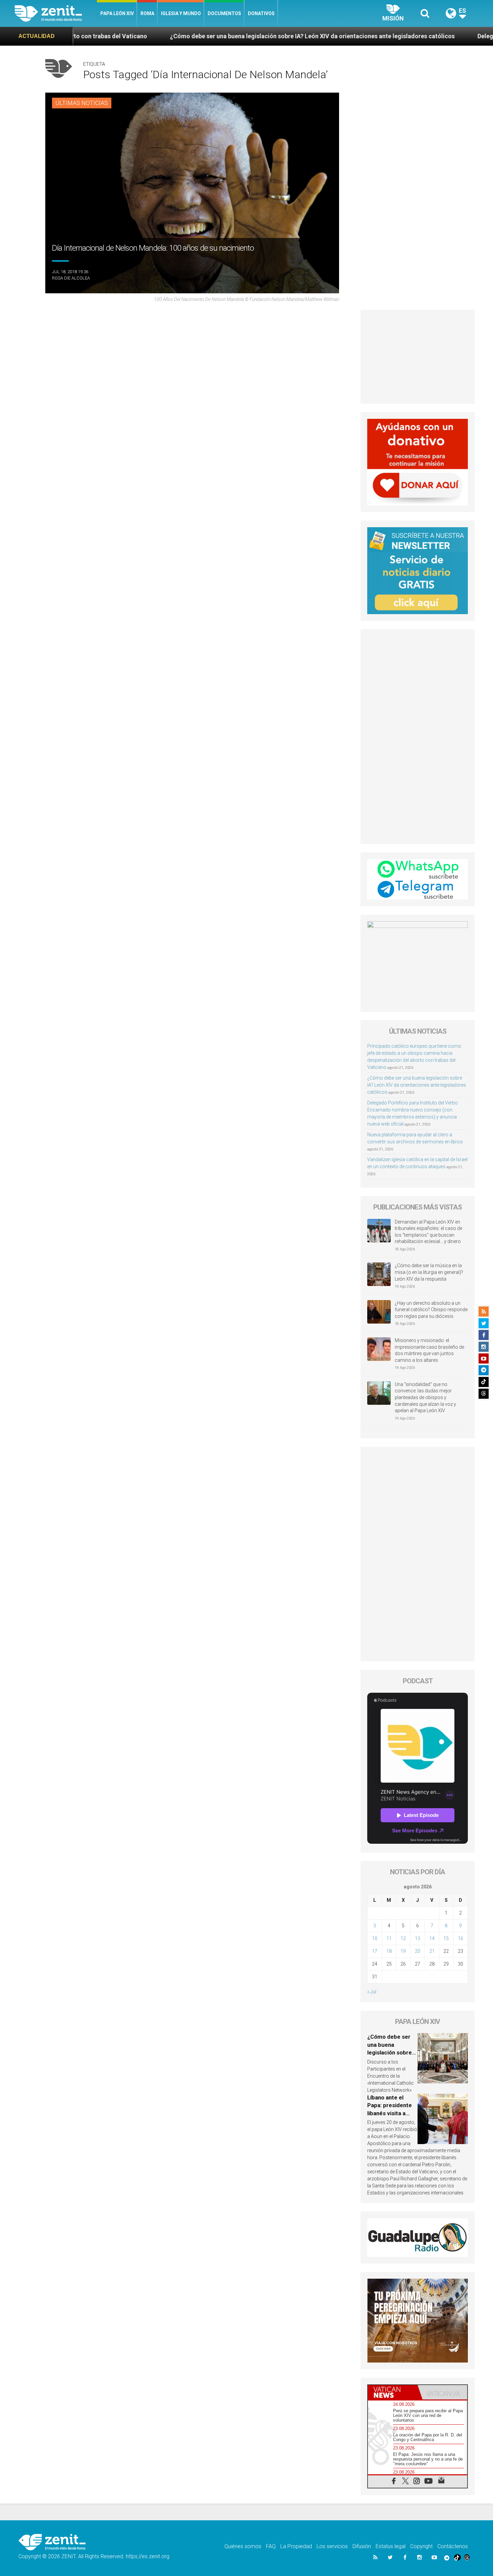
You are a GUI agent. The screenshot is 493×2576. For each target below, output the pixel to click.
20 (418, 1951)
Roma (147, 13)
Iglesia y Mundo (181, 13)
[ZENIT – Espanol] (56, 13)
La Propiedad (296, 2546)
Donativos (261, 13)
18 (389, 1951)
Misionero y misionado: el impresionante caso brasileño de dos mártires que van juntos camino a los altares (429, 1350)
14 (432, 1938)
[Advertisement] (418, 357)
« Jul (372, 1992)
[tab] (393, 2392)
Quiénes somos (243, 2546)
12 (403, 1938)
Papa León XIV (117, 13)
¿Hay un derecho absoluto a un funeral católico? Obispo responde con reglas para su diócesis (431, 1310)
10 (375, 1938)
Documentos (224, 13)
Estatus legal (391, 2546)
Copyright (421, 2546)
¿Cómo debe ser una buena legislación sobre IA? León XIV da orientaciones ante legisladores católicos (157, 36)
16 (460, 1938)
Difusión (362, 2546)
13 (418, 1938)
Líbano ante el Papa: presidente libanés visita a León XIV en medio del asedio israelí (392, 2113)
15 (446, 1938)
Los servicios (332, 2546)
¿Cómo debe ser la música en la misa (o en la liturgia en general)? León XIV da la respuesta (429, 1272)
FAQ (271, 2546)
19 (403, 1951)
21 (432, 1951)
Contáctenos (453, 2546)
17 (375, 1951)
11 (389, 1938)
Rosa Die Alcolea (71, 278)
